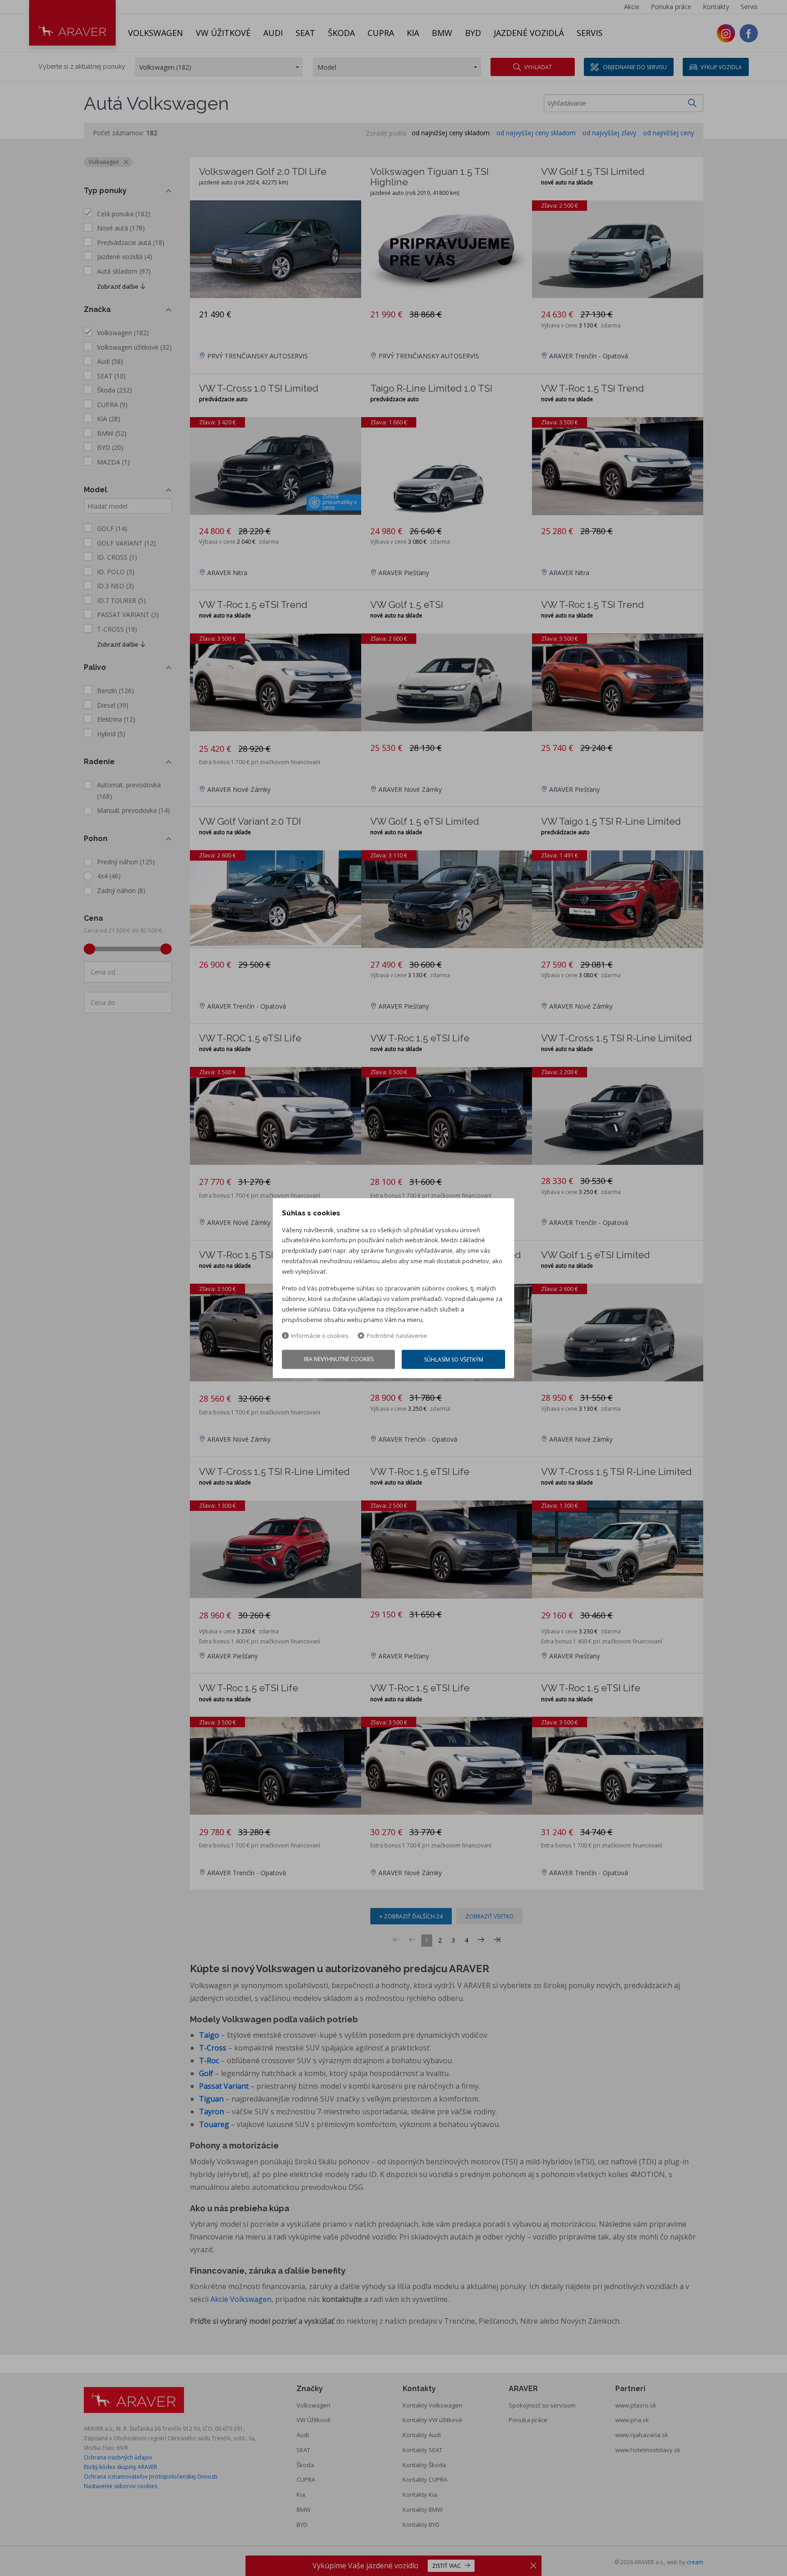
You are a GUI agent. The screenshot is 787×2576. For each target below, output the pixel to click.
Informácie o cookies (320, 1336)
